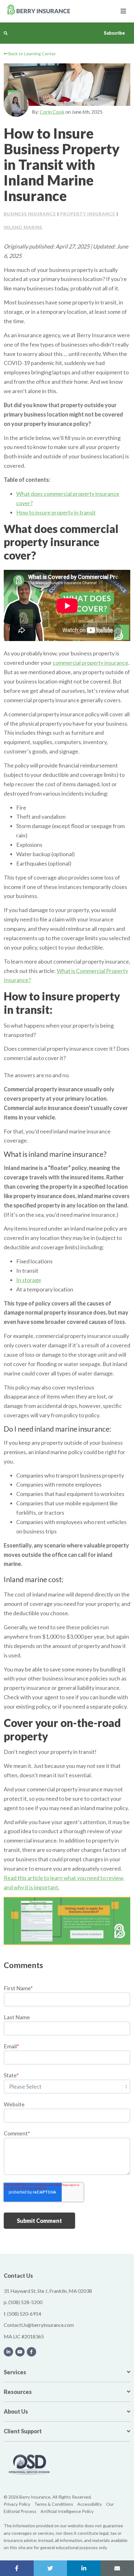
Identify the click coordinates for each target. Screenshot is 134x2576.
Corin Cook (52, 112)
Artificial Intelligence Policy (67, 2511)
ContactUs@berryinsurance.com (39, 2325)
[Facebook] (31, 2352)
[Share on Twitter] (50, 2568)
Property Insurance (88, 214)
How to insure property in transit (56, 512)
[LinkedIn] (8, 2352)
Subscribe (114, 33)
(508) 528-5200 (25, 2302)
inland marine (23, 227)
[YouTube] (20, 2352)
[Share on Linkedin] (84, 2568)
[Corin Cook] (16, 104)
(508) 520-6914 (24, 2314)
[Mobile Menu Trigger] (123, 11)
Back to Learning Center (32, 54)
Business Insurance (30, 214)
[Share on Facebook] (17, 2568)
